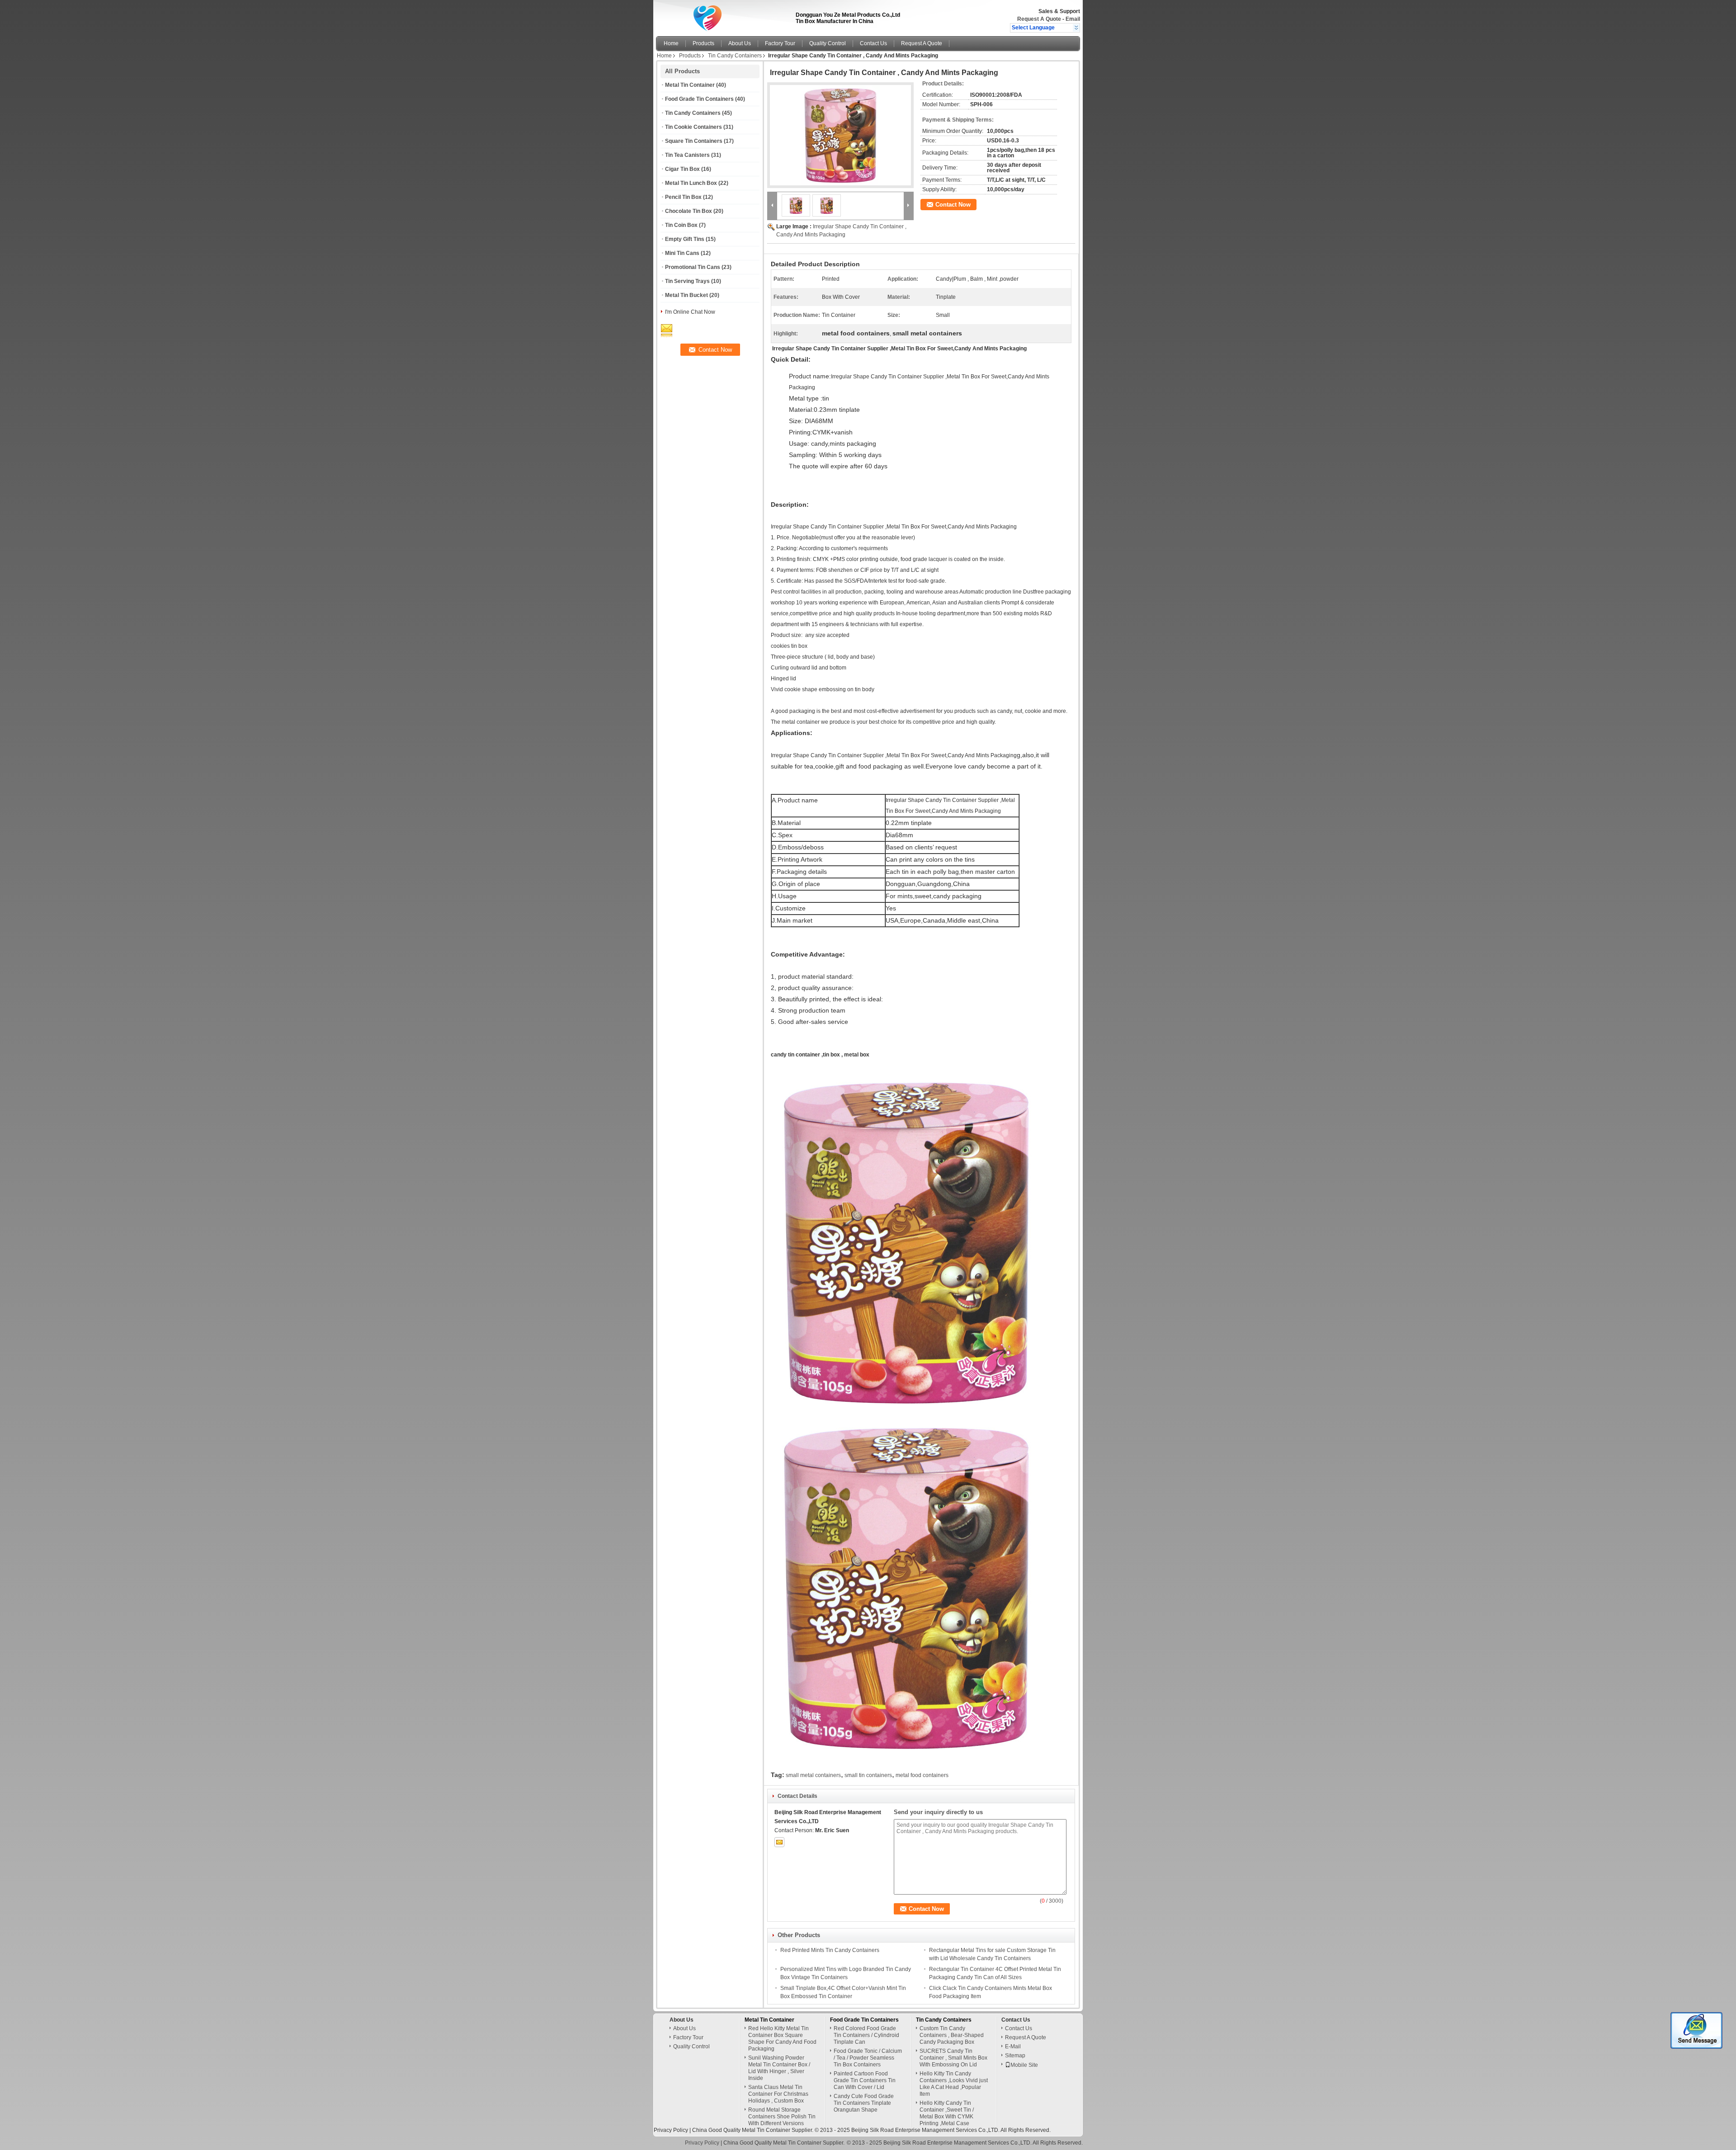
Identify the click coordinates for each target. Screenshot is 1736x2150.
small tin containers (868, 1775)
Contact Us (873, 43)
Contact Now (953, 205)
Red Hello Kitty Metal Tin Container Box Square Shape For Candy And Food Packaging (782, 2039)
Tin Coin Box (681, 225)
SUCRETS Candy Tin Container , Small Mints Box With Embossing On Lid (953, 2058)
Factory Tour (780, 43)
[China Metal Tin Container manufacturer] (723, 16)
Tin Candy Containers (735, 56)
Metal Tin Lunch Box (691, 183)
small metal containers (813, 1775)
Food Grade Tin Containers (699, 99)
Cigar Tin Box (682, 169)
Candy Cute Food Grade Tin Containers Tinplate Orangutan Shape (864, 2103)
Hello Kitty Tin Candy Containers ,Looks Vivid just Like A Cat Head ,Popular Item (954, 2084)
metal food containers (922, 1775)
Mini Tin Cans (682, 253)
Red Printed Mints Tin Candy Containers (830, 1950)
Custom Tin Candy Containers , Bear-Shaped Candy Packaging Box (952, 2035)
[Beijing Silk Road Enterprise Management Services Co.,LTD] (1076, 28)
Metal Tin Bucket (686, 295)
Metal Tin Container (690, 85)
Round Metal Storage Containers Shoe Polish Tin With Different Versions (782, 2117)
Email (1073, 19)
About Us (740, 43)
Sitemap (1015, 2056)
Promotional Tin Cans (693, 267)
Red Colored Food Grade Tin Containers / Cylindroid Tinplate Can (866, 2035)
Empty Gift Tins (685, 239)
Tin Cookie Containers (693, 127)
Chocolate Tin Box (689, 211)
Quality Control (828, 43)
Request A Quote (1039, 19)
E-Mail (1013, 2046)
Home (671, 43)
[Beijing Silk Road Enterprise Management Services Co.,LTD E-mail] (779, 1842)
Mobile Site (1024, 2065)
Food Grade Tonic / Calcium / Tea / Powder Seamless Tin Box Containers (868, 2058)
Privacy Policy (671, 2130)
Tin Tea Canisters (687, 155)
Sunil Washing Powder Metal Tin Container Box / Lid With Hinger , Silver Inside (779, 2068)
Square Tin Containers (694, 141)
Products (703, 43)
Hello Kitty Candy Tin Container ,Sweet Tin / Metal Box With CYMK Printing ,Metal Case (947, 2113)
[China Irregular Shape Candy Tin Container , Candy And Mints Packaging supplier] (840, 135)
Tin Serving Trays (687, 281)
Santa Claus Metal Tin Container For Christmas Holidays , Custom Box (778, 2094)
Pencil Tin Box (683, 197)
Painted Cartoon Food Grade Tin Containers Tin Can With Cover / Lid (865, 2080)
